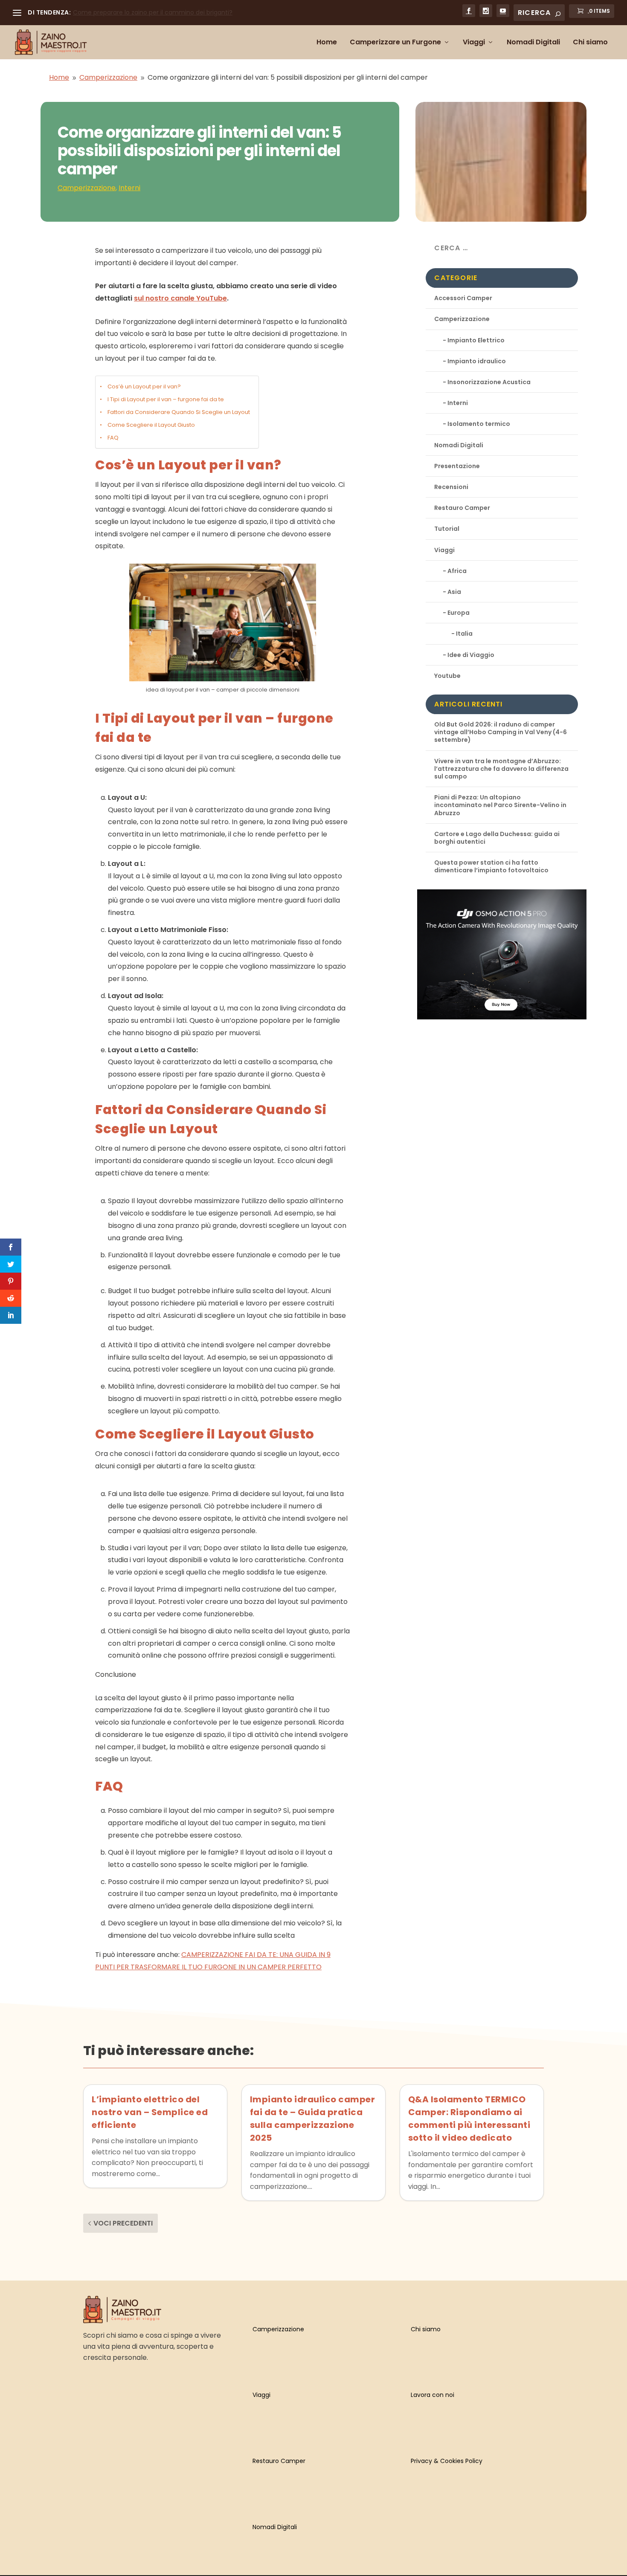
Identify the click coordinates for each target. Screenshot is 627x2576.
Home (327, 43)
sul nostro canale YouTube (180, 298)
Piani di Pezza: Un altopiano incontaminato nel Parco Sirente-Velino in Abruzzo (500, 805)
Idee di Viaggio (471, 655)
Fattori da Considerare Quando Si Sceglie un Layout (179, 412)
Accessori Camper (463, 298)
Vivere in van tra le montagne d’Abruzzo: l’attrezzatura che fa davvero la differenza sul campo (501, 769)
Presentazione (457, 466)
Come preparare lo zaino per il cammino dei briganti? (153, 12)
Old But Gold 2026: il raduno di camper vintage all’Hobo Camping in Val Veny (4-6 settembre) (501, 732)
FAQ (113, 438)
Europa (459, 613)
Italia (464, 634)
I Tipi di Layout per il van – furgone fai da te (166, 399)
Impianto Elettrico (476, 340)
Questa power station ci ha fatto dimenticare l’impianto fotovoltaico (491, 866)
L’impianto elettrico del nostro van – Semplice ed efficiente (150, 2112)
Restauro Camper (462, 508)
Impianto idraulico (477, 361)
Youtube (447, 676)
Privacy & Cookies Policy (447, 2461)
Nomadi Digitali (533, 43)
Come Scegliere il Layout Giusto (151, 425)
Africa (457, 571)
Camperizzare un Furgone (395, 43)
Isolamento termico (479, 424)
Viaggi (474, 43)
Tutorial (447, 529)
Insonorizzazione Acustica (489, 382)
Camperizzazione (87, 188)
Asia (454, 592)
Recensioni (451, 487)
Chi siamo (590, 43)
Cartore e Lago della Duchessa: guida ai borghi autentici (497, 838)
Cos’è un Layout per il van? (144, 386)
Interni (129, 188)
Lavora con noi (433, 2395)
